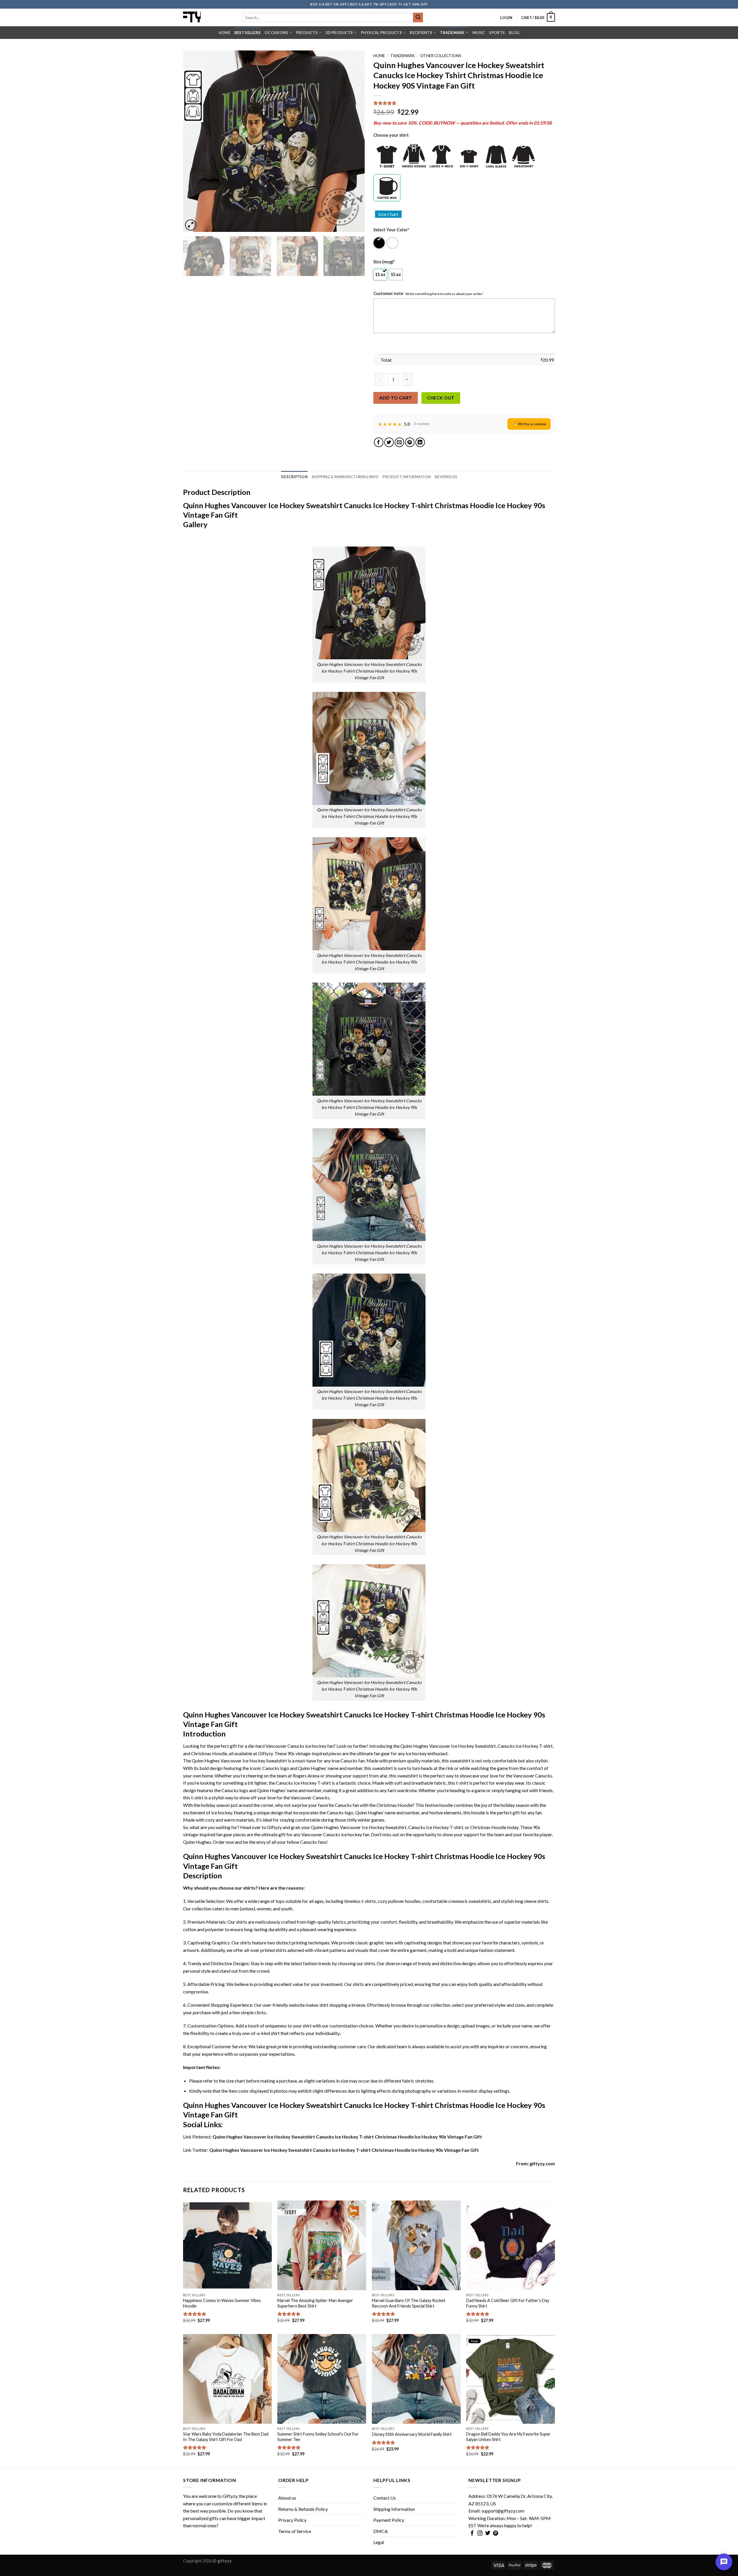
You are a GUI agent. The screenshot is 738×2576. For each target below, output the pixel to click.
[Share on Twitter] (389, 442)
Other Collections (441, 56)
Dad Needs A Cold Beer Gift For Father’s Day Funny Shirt (508, 2303)
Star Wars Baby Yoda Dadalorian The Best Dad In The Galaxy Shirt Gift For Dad (226, 2437)
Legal (379, 2542)
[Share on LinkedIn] (420, 442)
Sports (497, 33)
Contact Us (385, 2498)
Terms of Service (295, 2531)
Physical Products (381, 33)
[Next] (354, 141)
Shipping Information (394, 2509)
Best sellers (247, 33)
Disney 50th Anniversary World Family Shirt (412, 2434)
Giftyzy (230, 2496)
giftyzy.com (542, 2163)
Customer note (388, 293)
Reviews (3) (446, 477)
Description (294, 477)
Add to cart (395, 398)
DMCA (381, 2531)
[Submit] (418, 18)
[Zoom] (191, 225)
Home (224, 33)
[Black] (380, 243)
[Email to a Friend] (399, 442)
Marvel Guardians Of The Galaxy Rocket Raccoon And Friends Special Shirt (409, 2303)
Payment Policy (389, 2520)
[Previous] (194, 141)
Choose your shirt (391, 135)
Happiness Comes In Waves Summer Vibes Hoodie (222, 2303)
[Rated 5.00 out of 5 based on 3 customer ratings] (464, 103)
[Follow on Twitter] (488, 2534)
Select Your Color (391, 230)
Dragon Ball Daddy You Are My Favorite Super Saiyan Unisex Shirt (508, 2437)
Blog (514, 33)
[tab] (294, 477)
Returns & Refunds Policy (303, 2509)
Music (479, 33)
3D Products (339, 33)
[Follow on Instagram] (480, 2534)
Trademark (452, 33)
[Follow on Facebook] (472, 2534)
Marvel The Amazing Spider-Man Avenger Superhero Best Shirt (315, 2303)
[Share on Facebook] (379, 442)
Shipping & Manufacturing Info (345, 477)
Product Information (407, 477)
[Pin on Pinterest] (410, 442)
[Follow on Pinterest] (496, 2534)
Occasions (276, 33)
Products (307, 33)
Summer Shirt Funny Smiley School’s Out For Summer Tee (318, 2437)
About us (287, 2498)
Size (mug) (384, 262)
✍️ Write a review (529, 424)
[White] (393, 243)
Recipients (421, 33)
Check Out (441, 398)
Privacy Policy (292, 2520)
